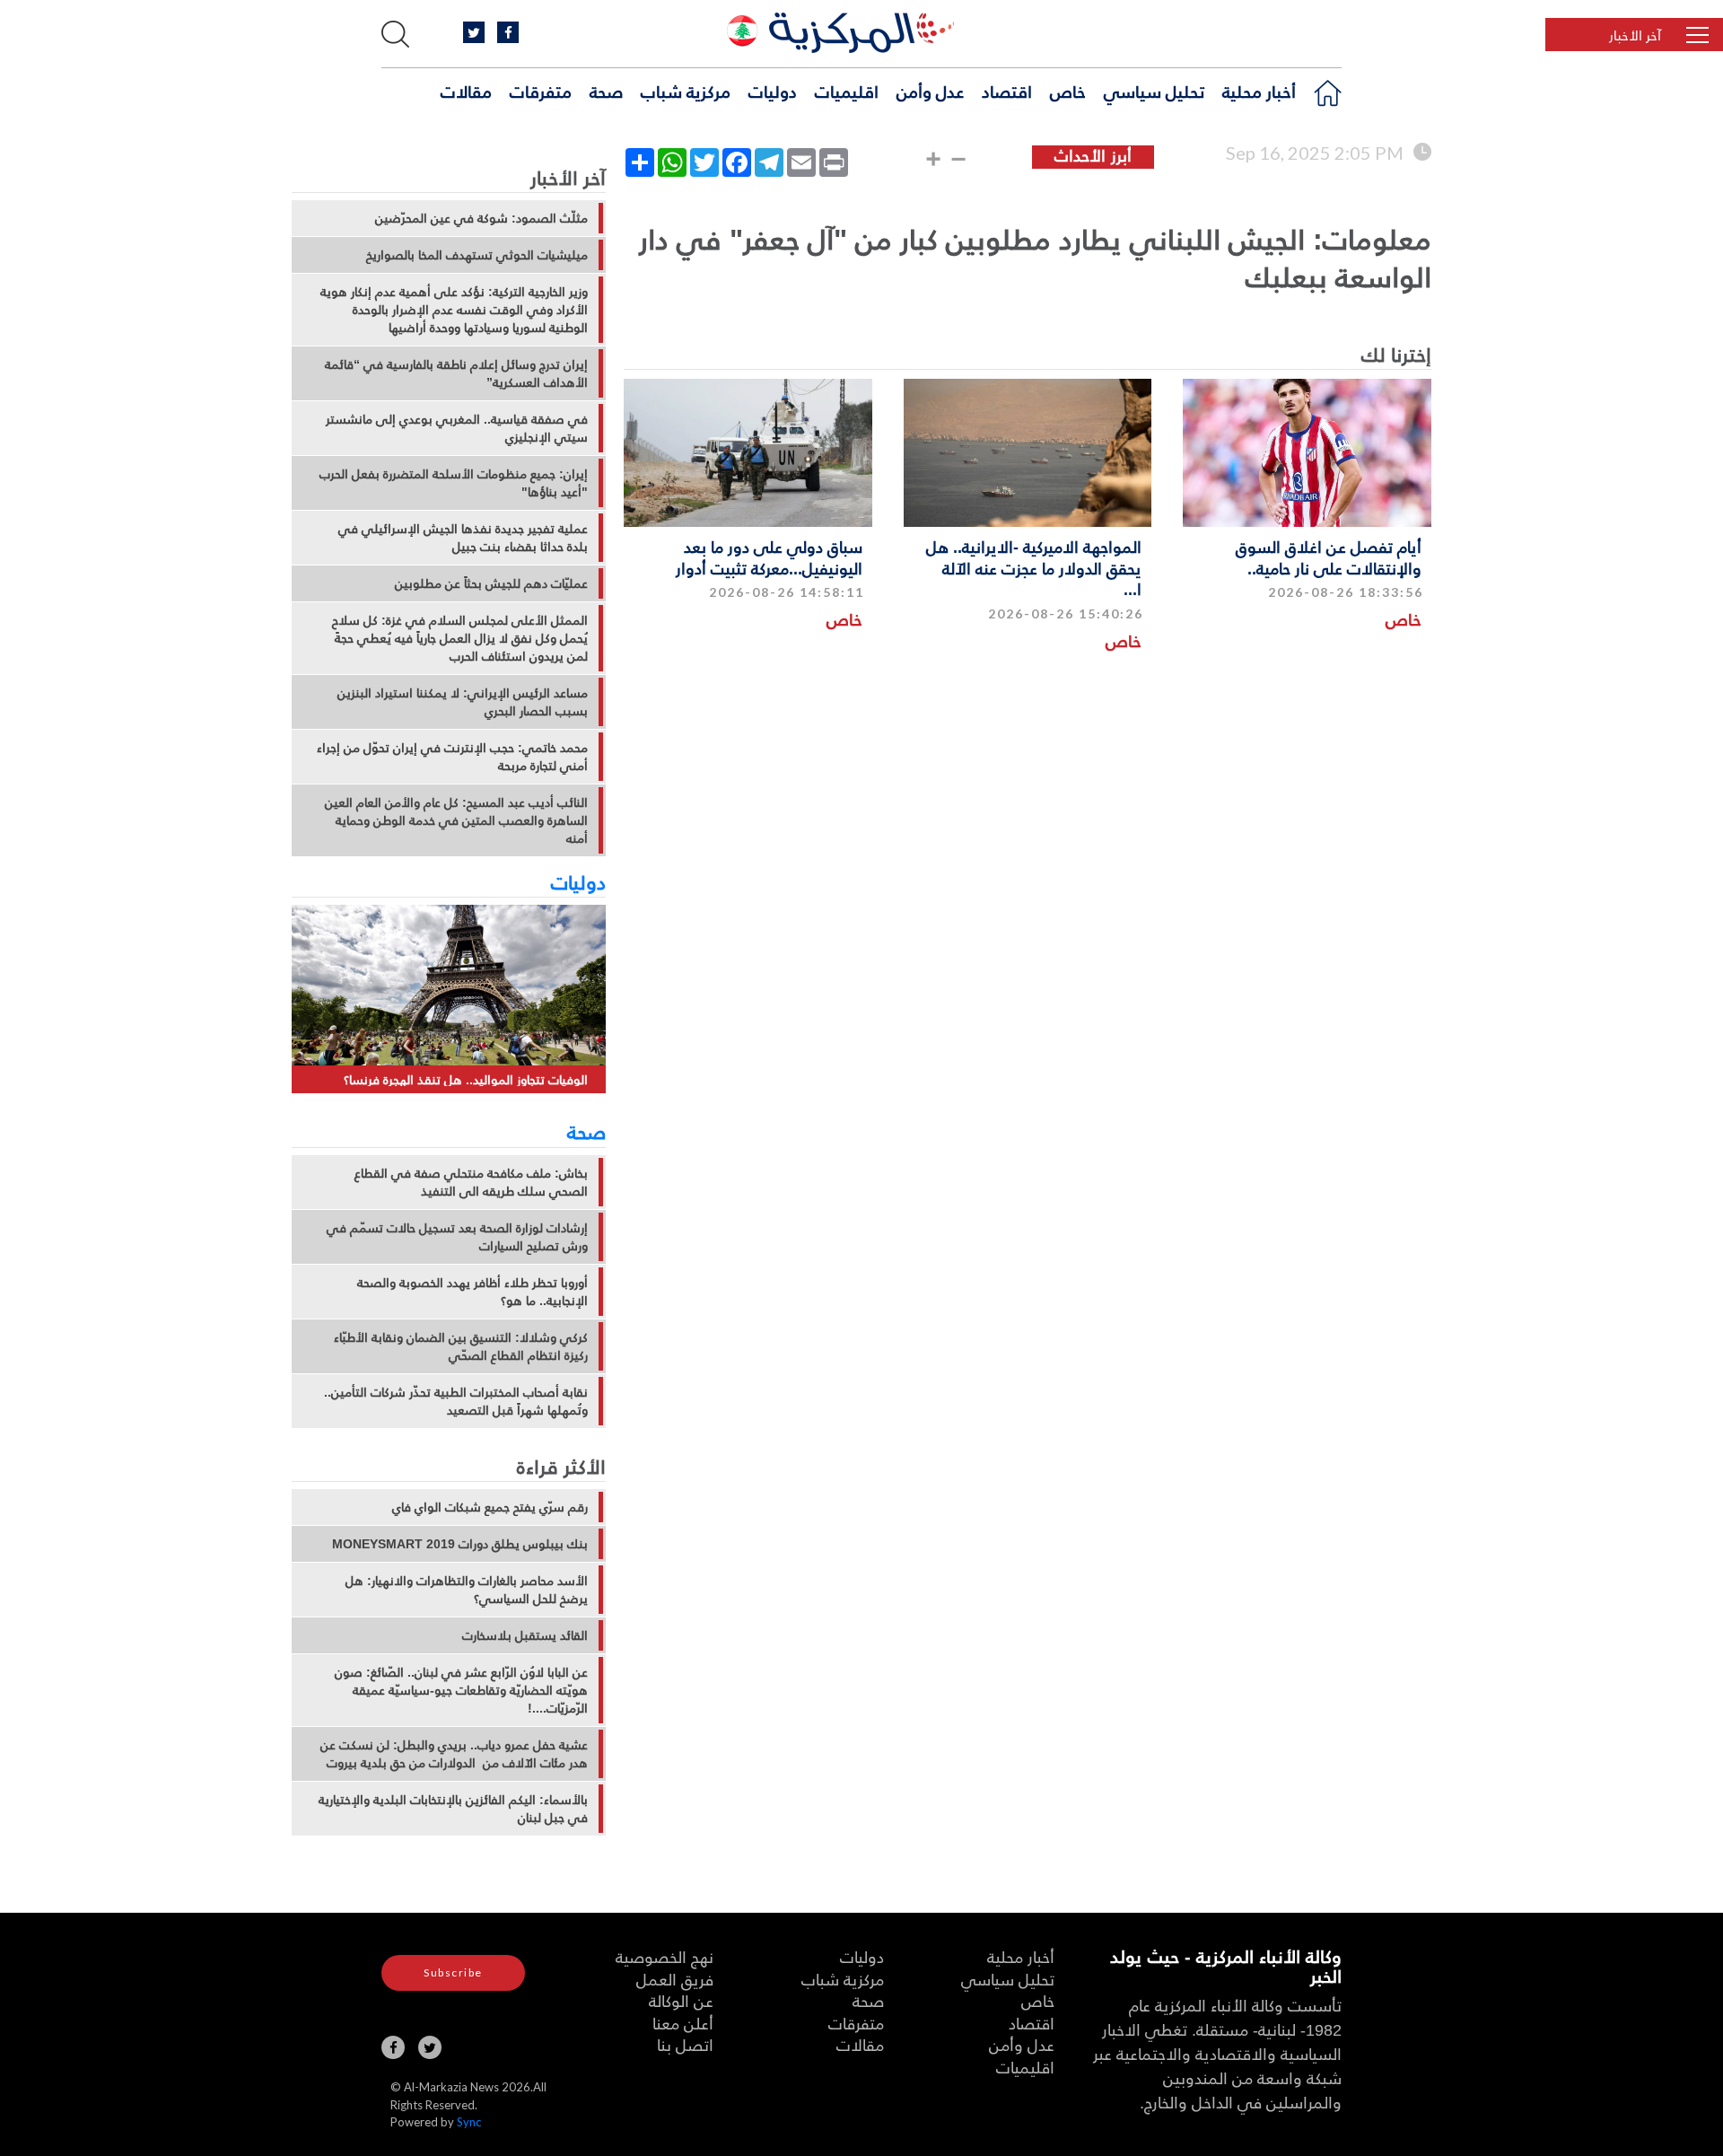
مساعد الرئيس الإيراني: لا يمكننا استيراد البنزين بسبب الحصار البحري (463, 702)
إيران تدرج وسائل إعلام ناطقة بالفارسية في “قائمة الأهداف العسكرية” (456, 373)
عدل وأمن (930, 91)
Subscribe (453, 1972)
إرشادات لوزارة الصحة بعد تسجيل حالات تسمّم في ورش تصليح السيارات (457, 1237)
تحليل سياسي (1154, 91)
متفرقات (541, 91)
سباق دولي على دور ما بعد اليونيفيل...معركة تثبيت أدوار (769, 557)
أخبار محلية (1259, 91)
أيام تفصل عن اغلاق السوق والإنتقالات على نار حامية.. (1329, 557)
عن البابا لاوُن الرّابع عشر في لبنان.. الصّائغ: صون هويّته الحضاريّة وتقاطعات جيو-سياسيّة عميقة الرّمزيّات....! (461, 1690)
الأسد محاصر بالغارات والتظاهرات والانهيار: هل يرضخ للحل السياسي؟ (467, 1590)
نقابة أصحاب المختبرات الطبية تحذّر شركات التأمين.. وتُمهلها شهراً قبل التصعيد (456, 1401)
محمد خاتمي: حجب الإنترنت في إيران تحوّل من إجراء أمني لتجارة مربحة (452, 757)
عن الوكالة (681, 2000)
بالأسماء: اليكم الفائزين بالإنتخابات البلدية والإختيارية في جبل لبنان (453, 1809)
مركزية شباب (686, 91)
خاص (1068, 91)
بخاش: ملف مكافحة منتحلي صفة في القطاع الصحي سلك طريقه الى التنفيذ (471, 1182)
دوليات (773, 91)
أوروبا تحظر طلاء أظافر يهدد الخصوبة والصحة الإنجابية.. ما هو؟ (472, 1292)
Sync (469, 2122)
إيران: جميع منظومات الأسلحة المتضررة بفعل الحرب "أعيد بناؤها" (454, 483)
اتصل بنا (685, 2044)
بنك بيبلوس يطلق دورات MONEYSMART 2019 (460, 1544)
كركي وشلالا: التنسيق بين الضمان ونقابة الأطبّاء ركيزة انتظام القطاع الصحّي (461, 1346)
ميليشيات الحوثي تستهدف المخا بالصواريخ (477, 255)
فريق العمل (675, 1979)
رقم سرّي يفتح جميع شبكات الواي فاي (490, 1507)
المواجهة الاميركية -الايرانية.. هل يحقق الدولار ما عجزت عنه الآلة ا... (1034, 567)
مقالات (466, 91)
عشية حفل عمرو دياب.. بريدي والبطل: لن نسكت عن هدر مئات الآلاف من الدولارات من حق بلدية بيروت (454, 1754)
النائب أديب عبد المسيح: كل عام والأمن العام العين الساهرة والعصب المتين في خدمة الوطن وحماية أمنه (456, 820)
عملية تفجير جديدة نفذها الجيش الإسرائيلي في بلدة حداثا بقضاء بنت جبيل (463, 538)
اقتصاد (1007, 91)
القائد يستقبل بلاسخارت (525, 1635)
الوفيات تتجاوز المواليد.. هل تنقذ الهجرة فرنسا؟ (466, 1079)
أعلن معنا (683, 2023)
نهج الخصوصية (665, 1956)
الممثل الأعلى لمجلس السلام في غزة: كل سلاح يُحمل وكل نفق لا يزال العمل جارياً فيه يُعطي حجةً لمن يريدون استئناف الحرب (460, 638)
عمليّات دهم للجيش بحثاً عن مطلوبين (491, 583)
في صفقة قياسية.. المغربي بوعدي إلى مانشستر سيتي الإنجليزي (457, 428)
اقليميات (847, 91)
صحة (606, 91)
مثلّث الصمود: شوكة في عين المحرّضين (481, 218)
